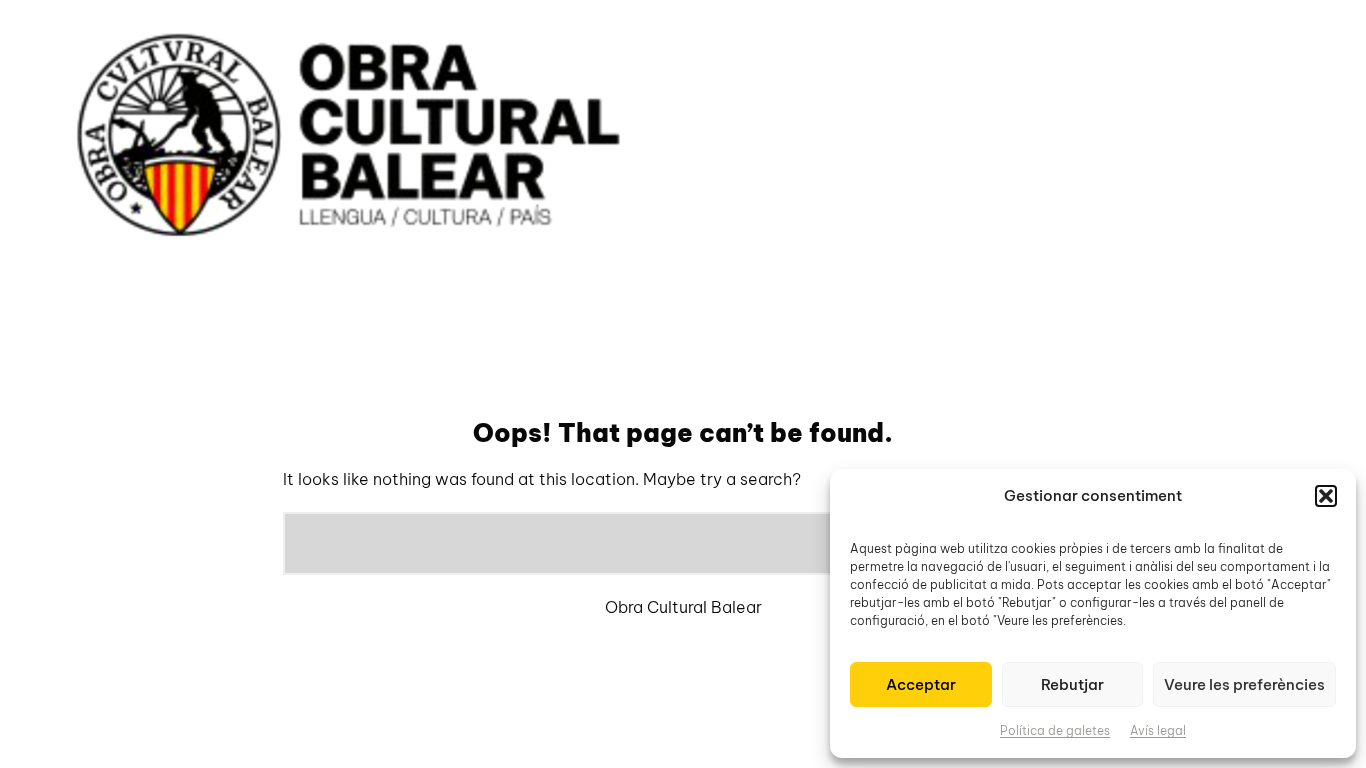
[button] (1326, 496)
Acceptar (921, 684)
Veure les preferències (1244, 684)
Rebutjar (1072, 684)
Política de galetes (1055, 730)
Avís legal (1158, 730)
